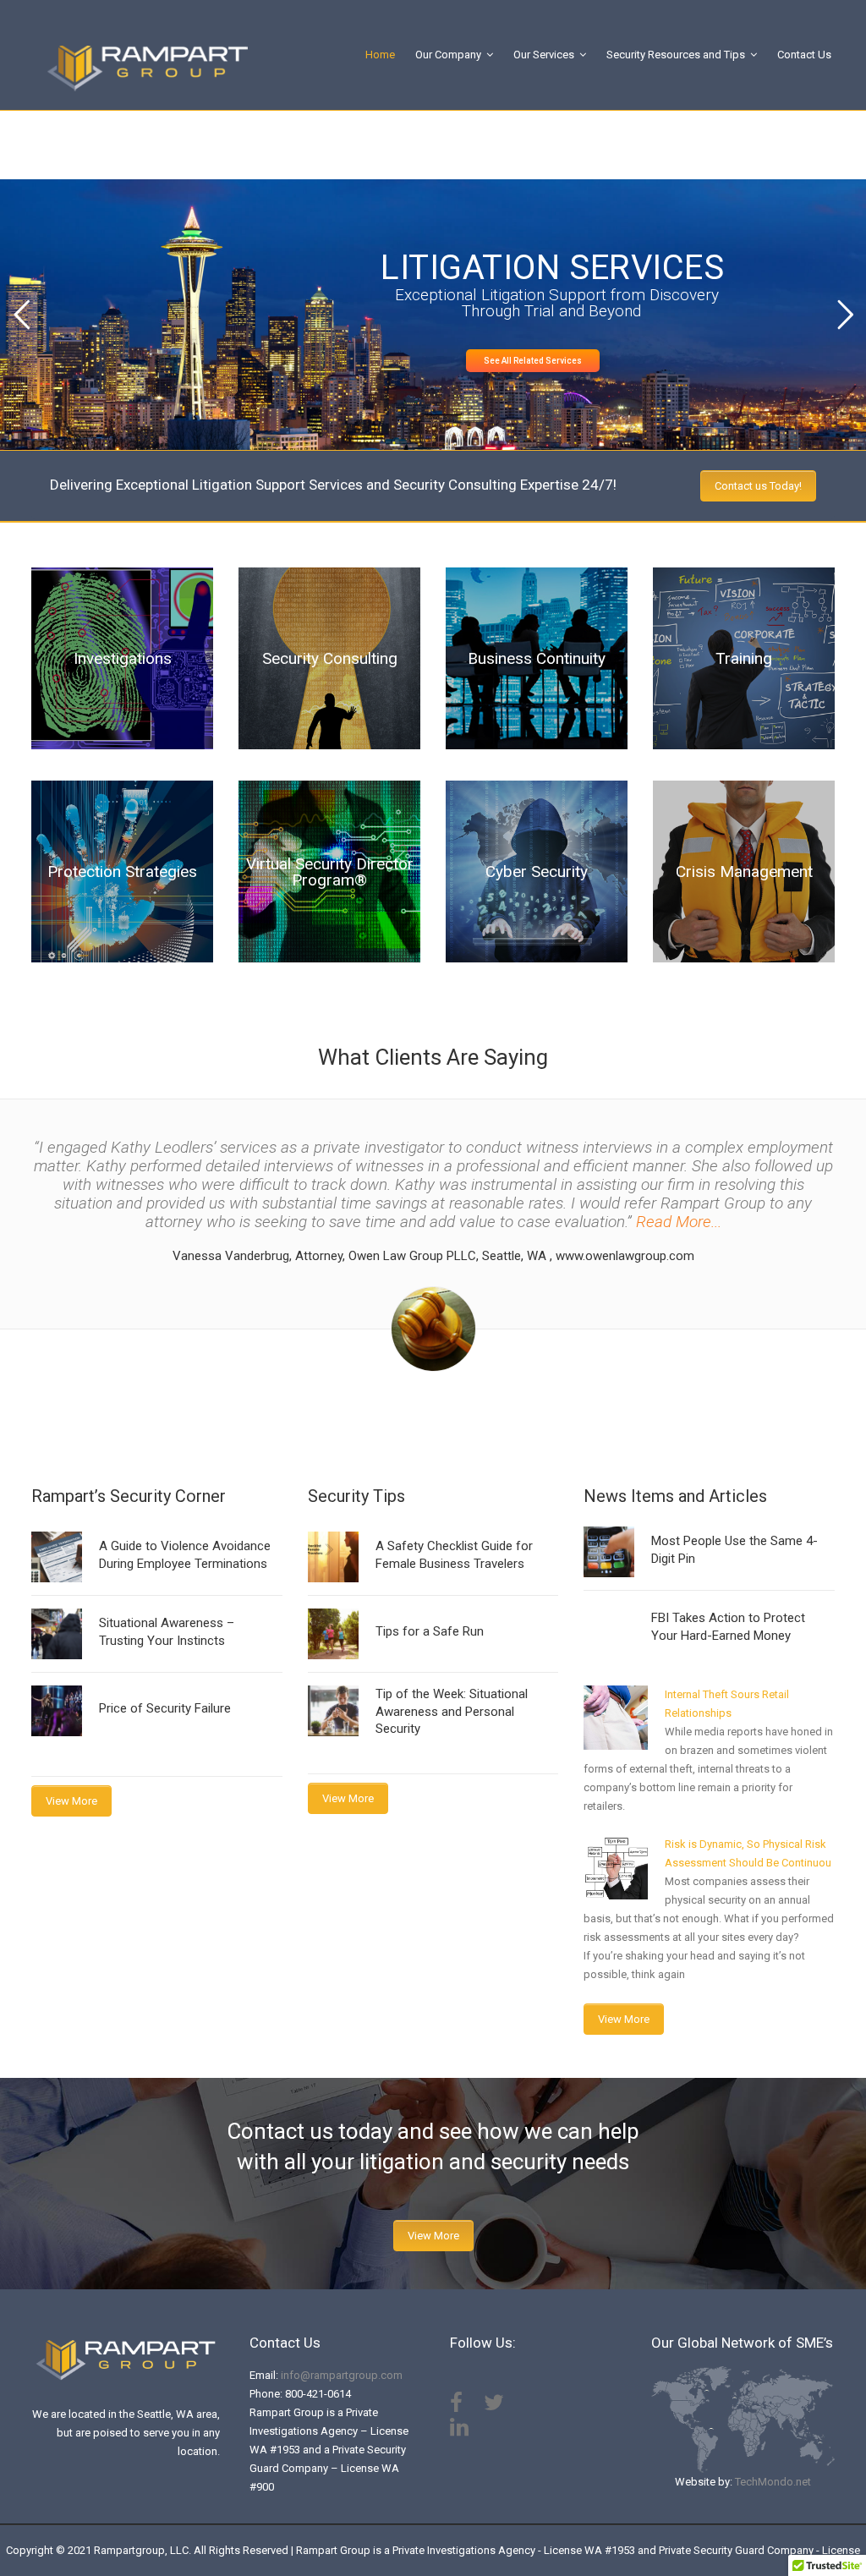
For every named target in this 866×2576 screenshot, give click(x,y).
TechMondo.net (773, 2482)
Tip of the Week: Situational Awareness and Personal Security (452, 1711)
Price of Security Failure (165, 1708)
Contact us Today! (758, 486)
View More (71, 1801)
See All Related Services (533, 361)
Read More (123, 714)
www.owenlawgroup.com (625, 1256)
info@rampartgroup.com (342, 2375)
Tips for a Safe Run (430, 1631)
